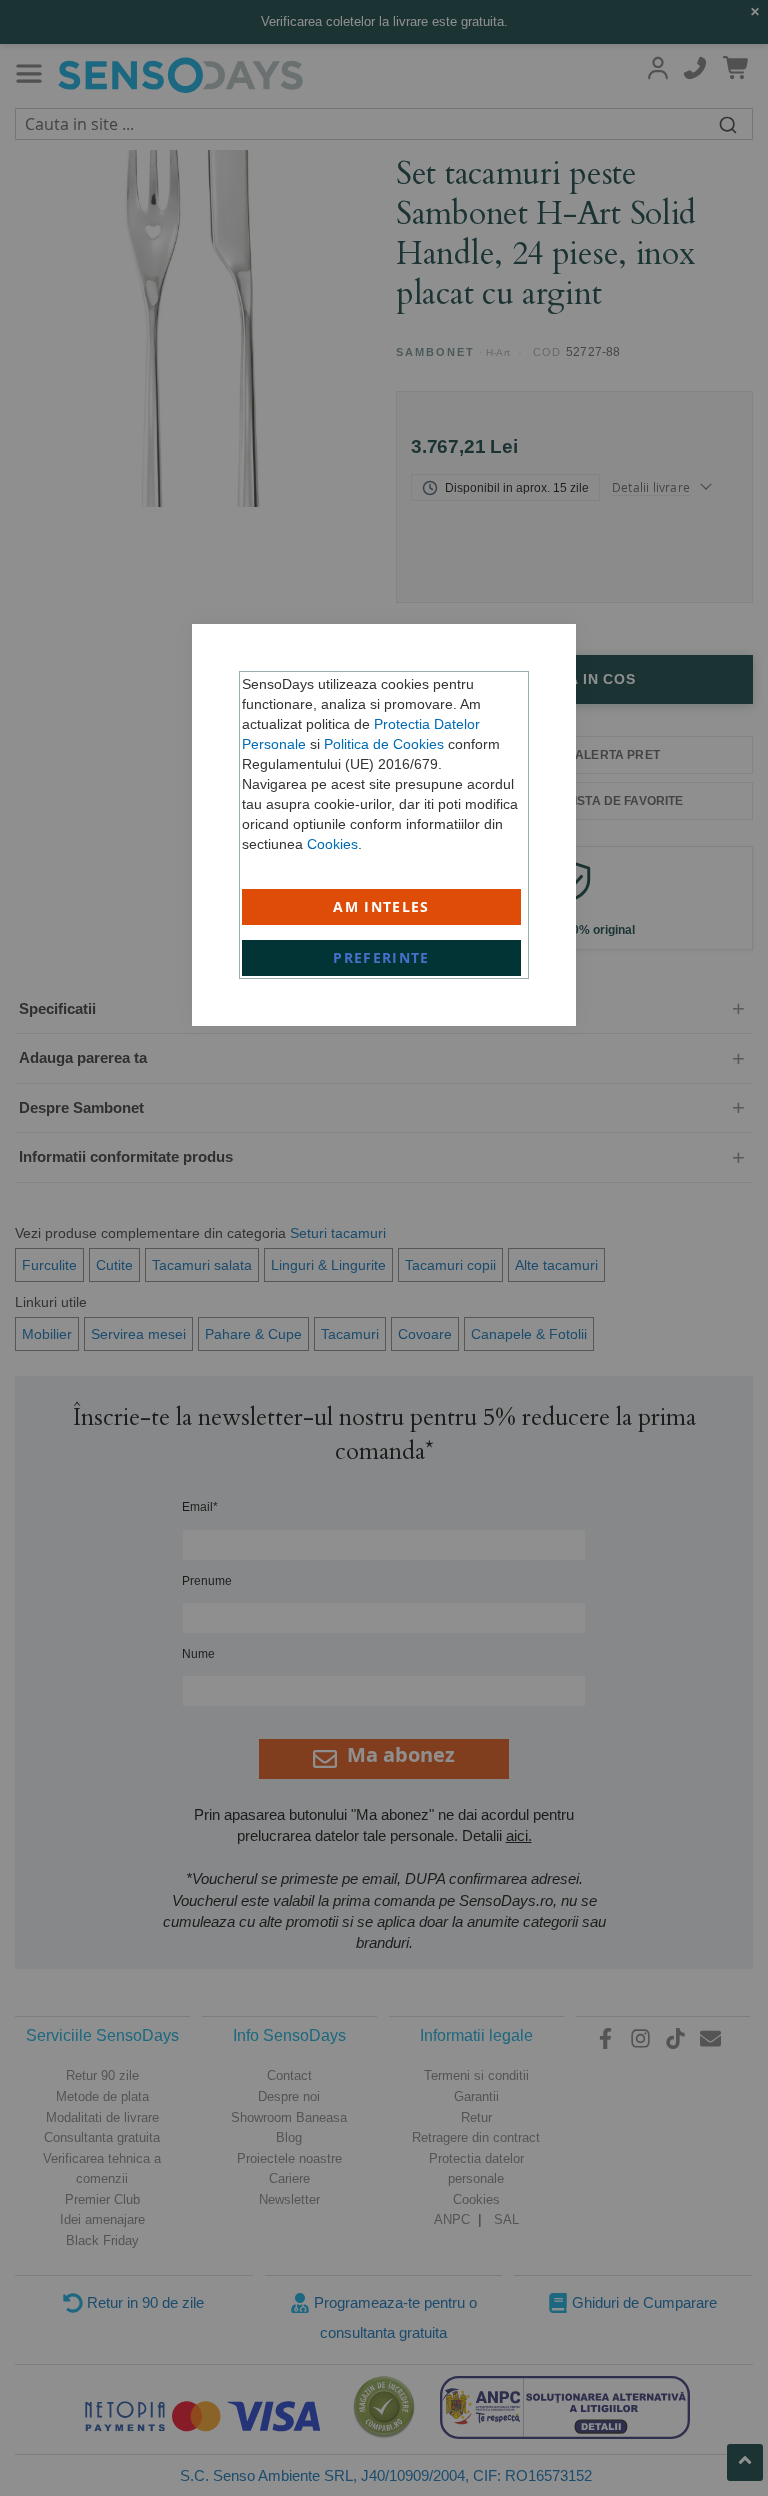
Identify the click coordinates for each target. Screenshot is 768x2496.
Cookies (332, 844)
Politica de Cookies (384, 744)
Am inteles (381, 906)
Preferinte (381, 957)
